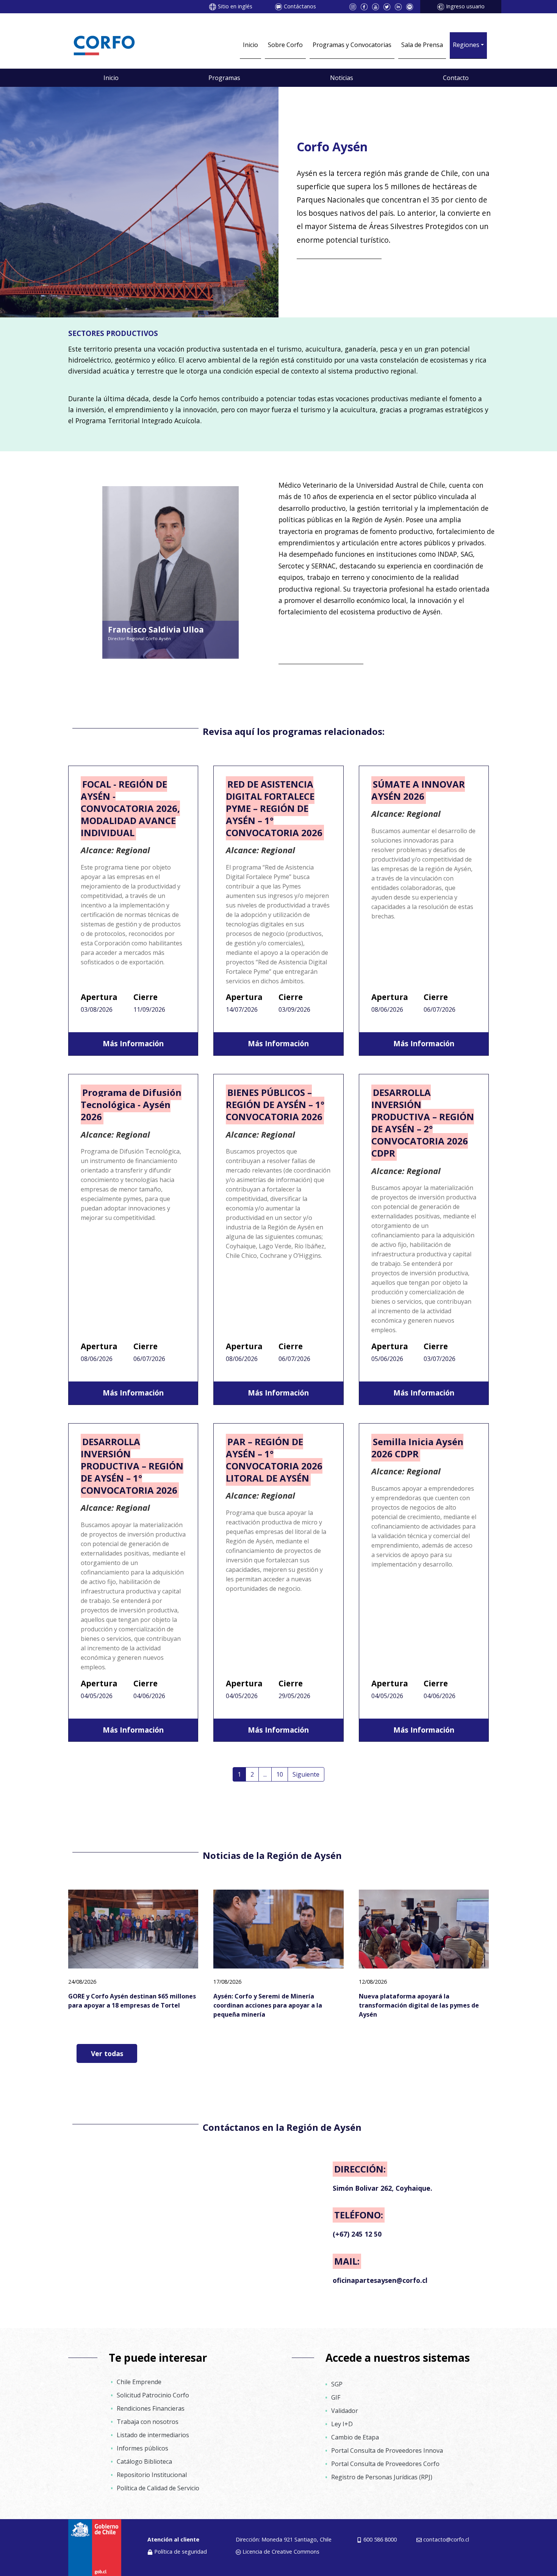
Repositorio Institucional (152, 2475)
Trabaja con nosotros (148, 2422)
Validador (345, 2411)
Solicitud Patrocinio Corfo (153, 2395)
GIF (336, 2397)
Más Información (133, 1043)
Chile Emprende (139, 2382)
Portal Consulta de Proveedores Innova (387, 2450)
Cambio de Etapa (355, 2437)
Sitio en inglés (235, 6)
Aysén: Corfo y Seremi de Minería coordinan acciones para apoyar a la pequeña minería (268, 2005)
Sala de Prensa (422, 45)
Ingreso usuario (465, 6)
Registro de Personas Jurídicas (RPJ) (382, 2477)
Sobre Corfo (285, 45)
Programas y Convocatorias (352, 45)
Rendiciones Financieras (151, 2408)
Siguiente (306, 1774)
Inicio (250, 45)
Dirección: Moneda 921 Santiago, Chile (284, 2539)
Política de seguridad (181, 2552)
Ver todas (107, 2053)
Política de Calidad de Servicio (158, 2488)
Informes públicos (142, 2448)
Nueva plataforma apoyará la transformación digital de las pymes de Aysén (419, 2005)
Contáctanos (300, 6)
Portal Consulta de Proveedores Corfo (385, 2464)
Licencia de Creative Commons (281, 2552)
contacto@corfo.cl (446, 2539)
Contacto (456, 78)
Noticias (342, 78)
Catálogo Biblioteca (144, 2461)
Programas (224, 78)
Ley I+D (342, 2424)
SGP (337, 2384)
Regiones (466, 45)
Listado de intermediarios (153, 2435)
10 (280, 1774)
